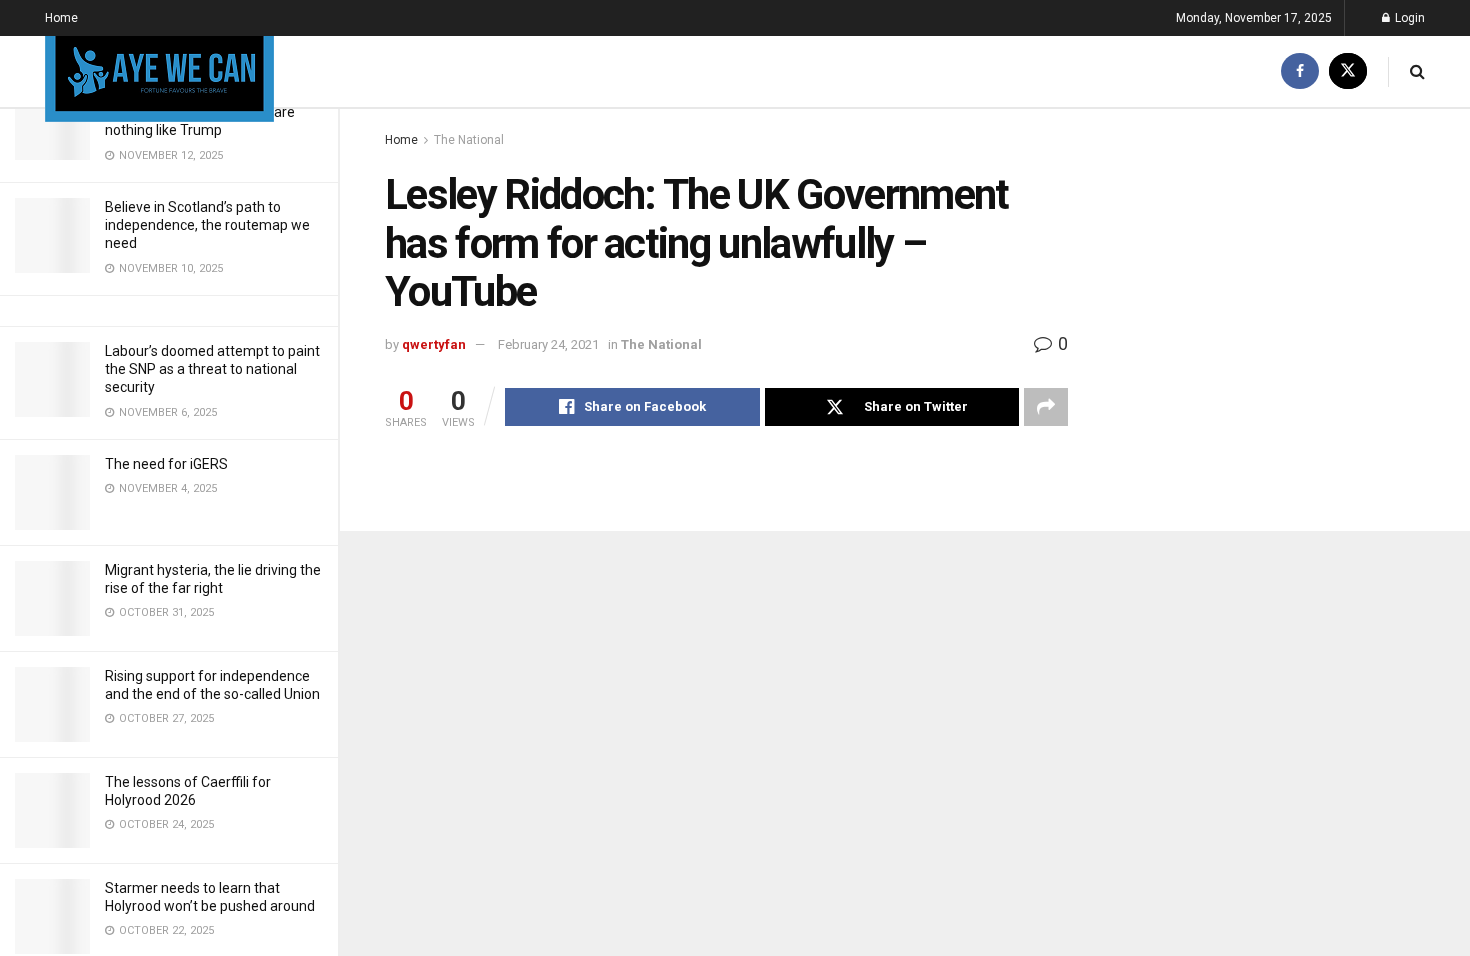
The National (469, 140)
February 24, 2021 (548, 344)
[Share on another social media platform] (1046, 407)
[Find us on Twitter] (1348, 71)
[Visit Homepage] (159, 72)
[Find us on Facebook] (1300, 71)
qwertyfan (434, 344)
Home (61, 18)
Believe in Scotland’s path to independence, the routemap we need (207, 225)
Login (1408, 18)
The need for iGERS (166, 464)
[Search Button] (1417, 71)
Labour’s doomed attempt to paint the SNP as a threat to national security (212, 369)
